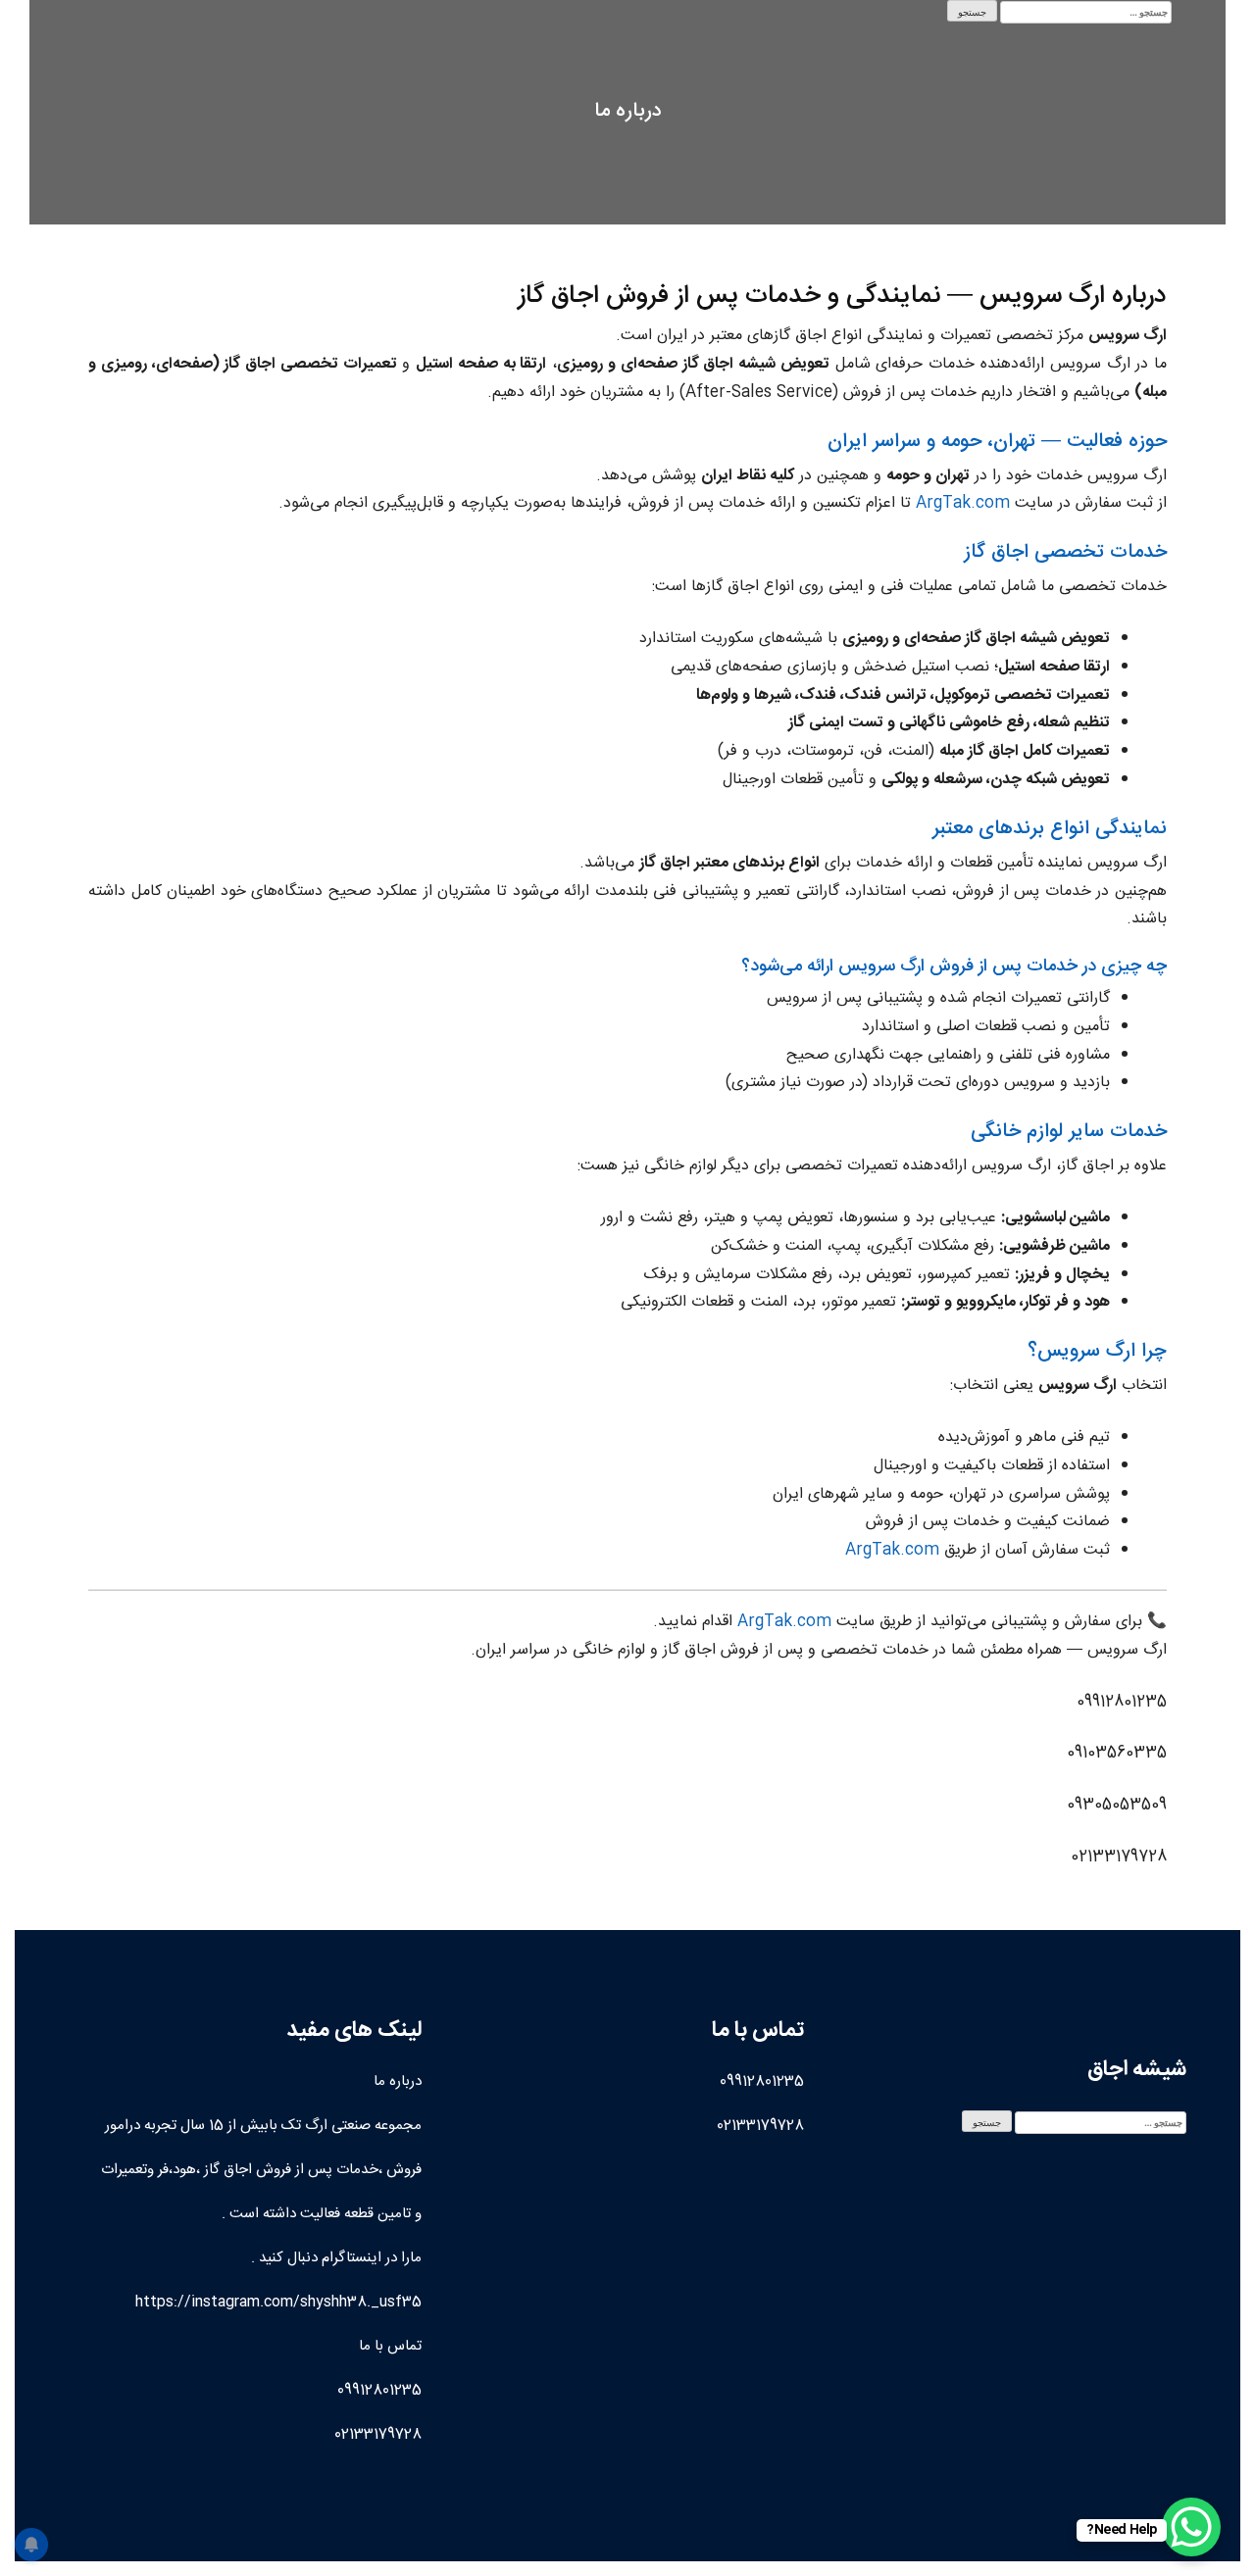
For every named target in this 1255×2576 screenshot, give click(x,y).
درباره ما (398, 2081)
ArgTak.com (963, 503)
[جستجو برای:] (1086, 12)
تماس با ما (390, 2346)
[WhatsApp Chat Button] (1191, 2527)
